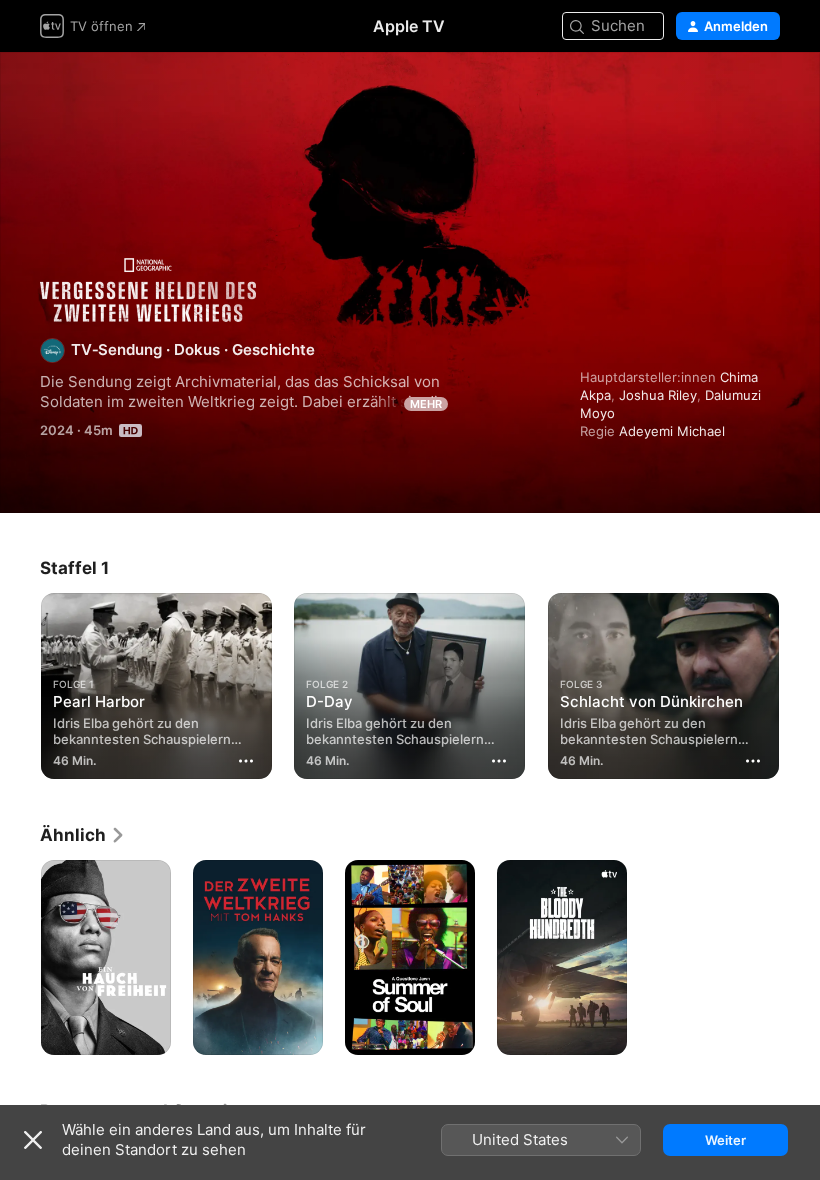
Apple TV (409, 26)
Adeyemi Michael (672, 431)
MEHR (426, 404)
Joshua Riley (658, 395)
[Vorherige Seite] (20, 682)
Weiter (725, 1140)
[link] (83, 835)
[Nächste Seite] (800, 682)
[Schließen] (33, 1140)
